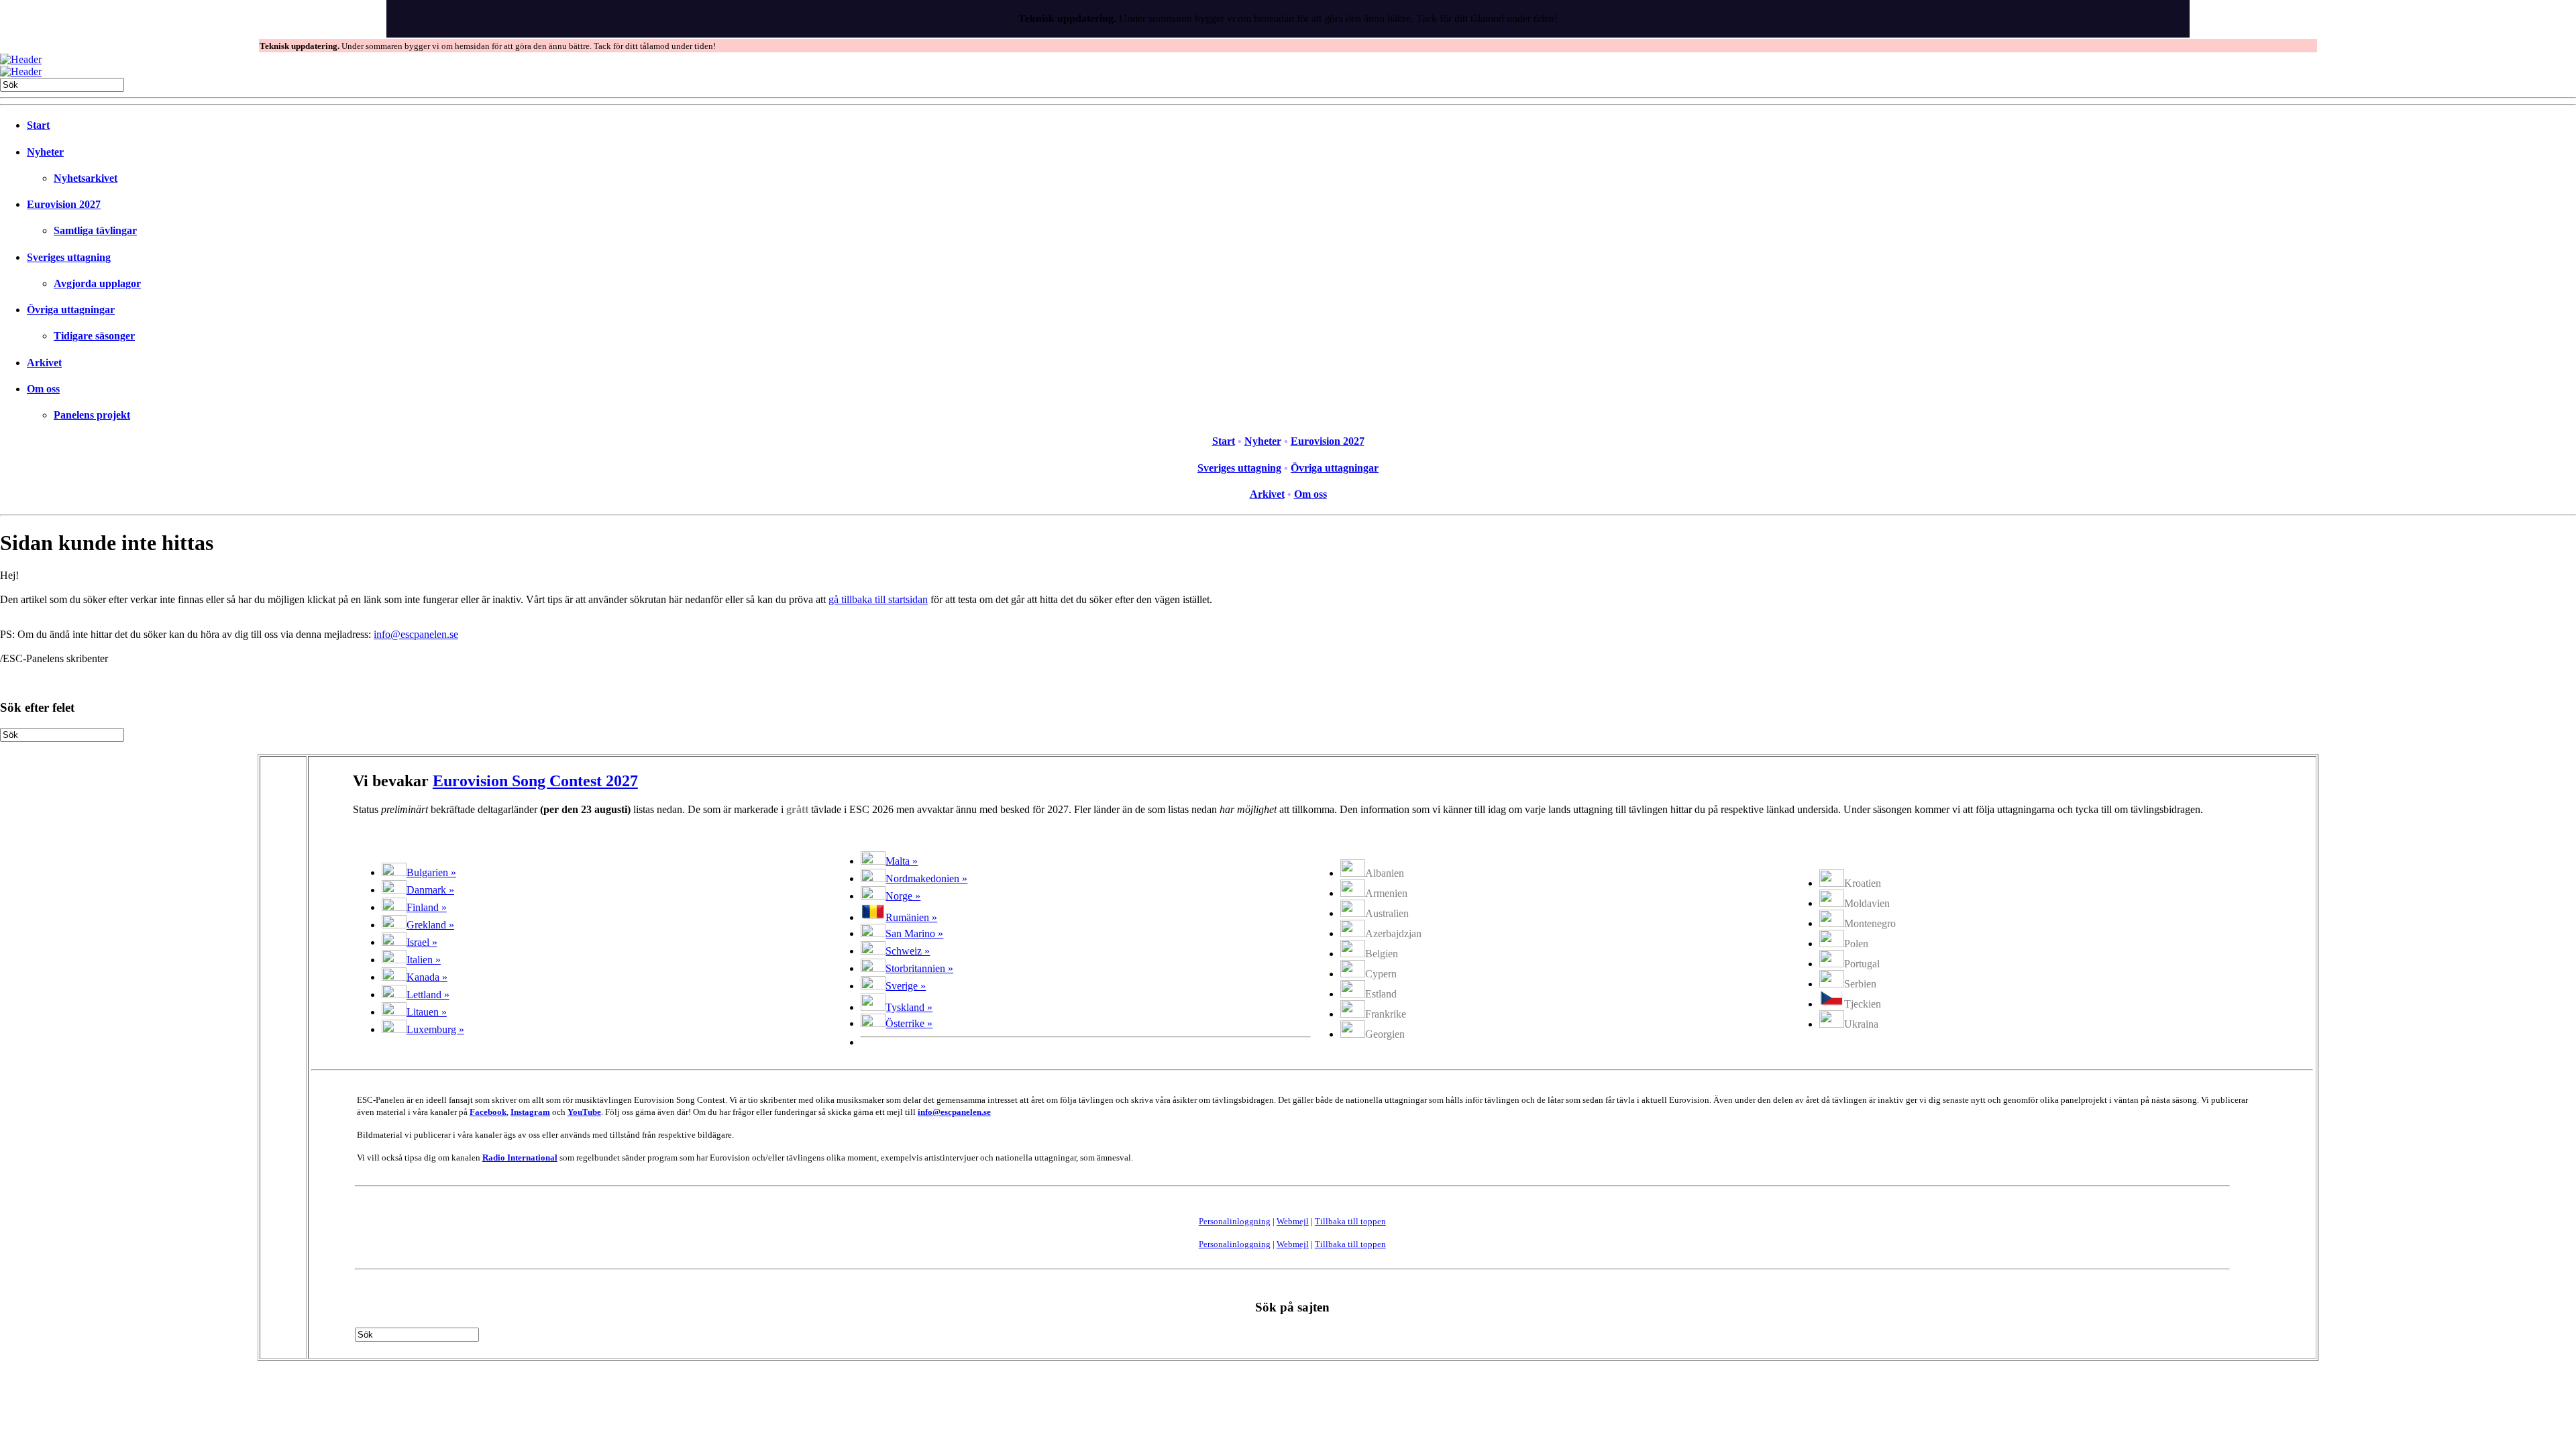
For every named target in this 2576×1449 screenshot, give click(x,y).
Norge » (903, 896)
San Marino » (914, 933)
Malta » (902, 861)
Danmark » (430, 890)
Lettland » (428, 995)
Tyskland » (909, 1007)
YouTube (584, 1112)
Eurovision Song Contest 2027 (535, 781)
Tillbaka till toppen (1350, 1221)
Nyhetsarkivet (86, 178)
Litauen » (427, 1012)
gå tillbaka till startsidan (878, 599)
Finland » (427, 907)
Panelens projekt (92, 415)
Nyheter (45, 152)
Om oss (43, 389)
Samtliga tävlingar (95, 230)
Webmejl (1293, 1221)
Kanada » (427, 977)
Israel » (422, 942)
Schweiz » (908, 951)
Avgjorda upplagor (97, 283)
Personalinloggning (1235, 1221)
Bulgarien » (431, 872)
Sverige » (906, 986)
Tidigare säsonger (94, 336)
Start (38, 125)
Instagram (530, 1112)
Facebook (488, 1112)
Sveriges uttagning (69, 257)
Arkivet (44, 363)
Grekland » (430, 925)
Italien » (424, 960)
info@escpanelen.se (416, 634)
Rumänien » (911, 917)
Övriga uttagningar (71, 310)
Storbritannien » (919, 968)
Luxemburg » (435, 1029)
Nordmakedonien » (926, 878)
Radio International (520, 1158)
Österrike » (909, 1023)
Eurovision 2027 (64, 204)
